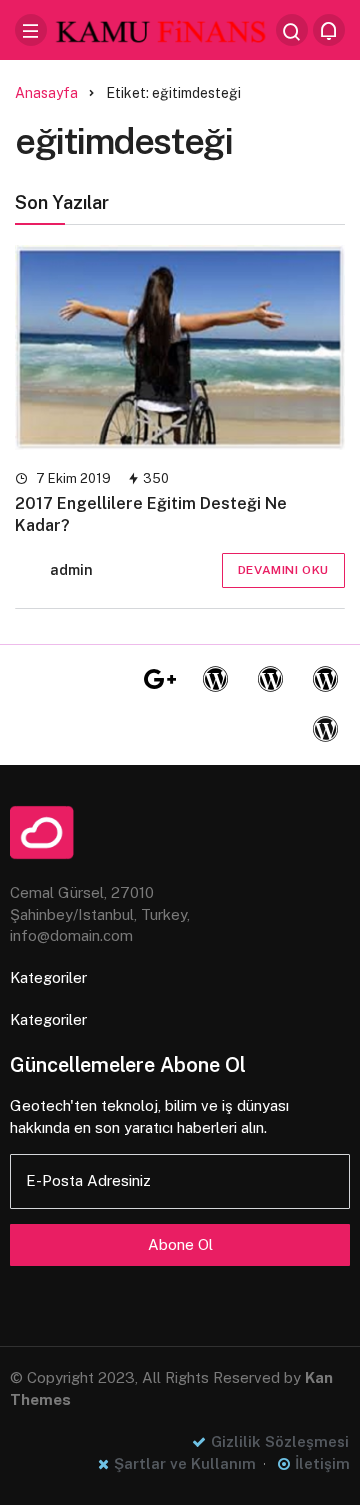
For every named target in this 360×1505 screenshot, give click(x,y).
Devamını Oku (283, 570)
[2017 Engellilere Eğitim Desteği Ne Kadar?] (180, 347)
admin (71, 570)
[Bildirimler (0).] (329, 30)
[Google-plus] (160, 680)
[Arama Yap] (292, 30)
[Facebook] (50, 680)
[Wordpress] (215, 680)
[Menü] (31, 30)
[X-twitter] (105, 680)
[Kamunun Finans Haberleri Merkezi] (161, 28)
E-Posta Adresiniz (88, 1180)
